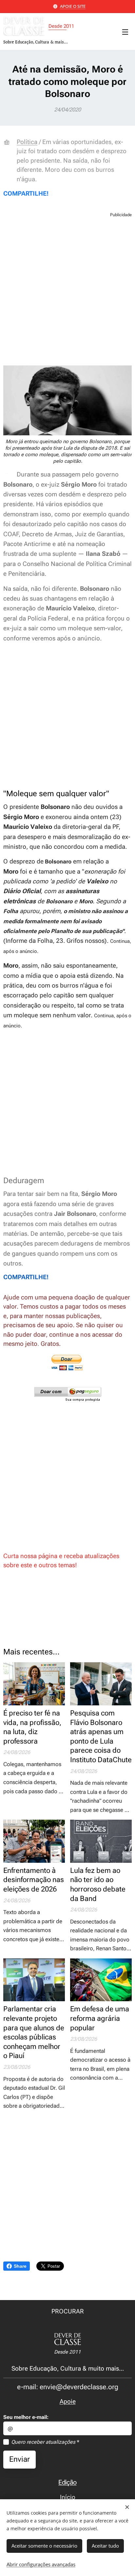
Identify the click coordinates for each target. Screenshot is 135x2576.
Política (27, 142)
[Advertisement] (67, 292)
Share (20, 2266)
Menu (125, 32)
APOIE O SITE (73, 6)
